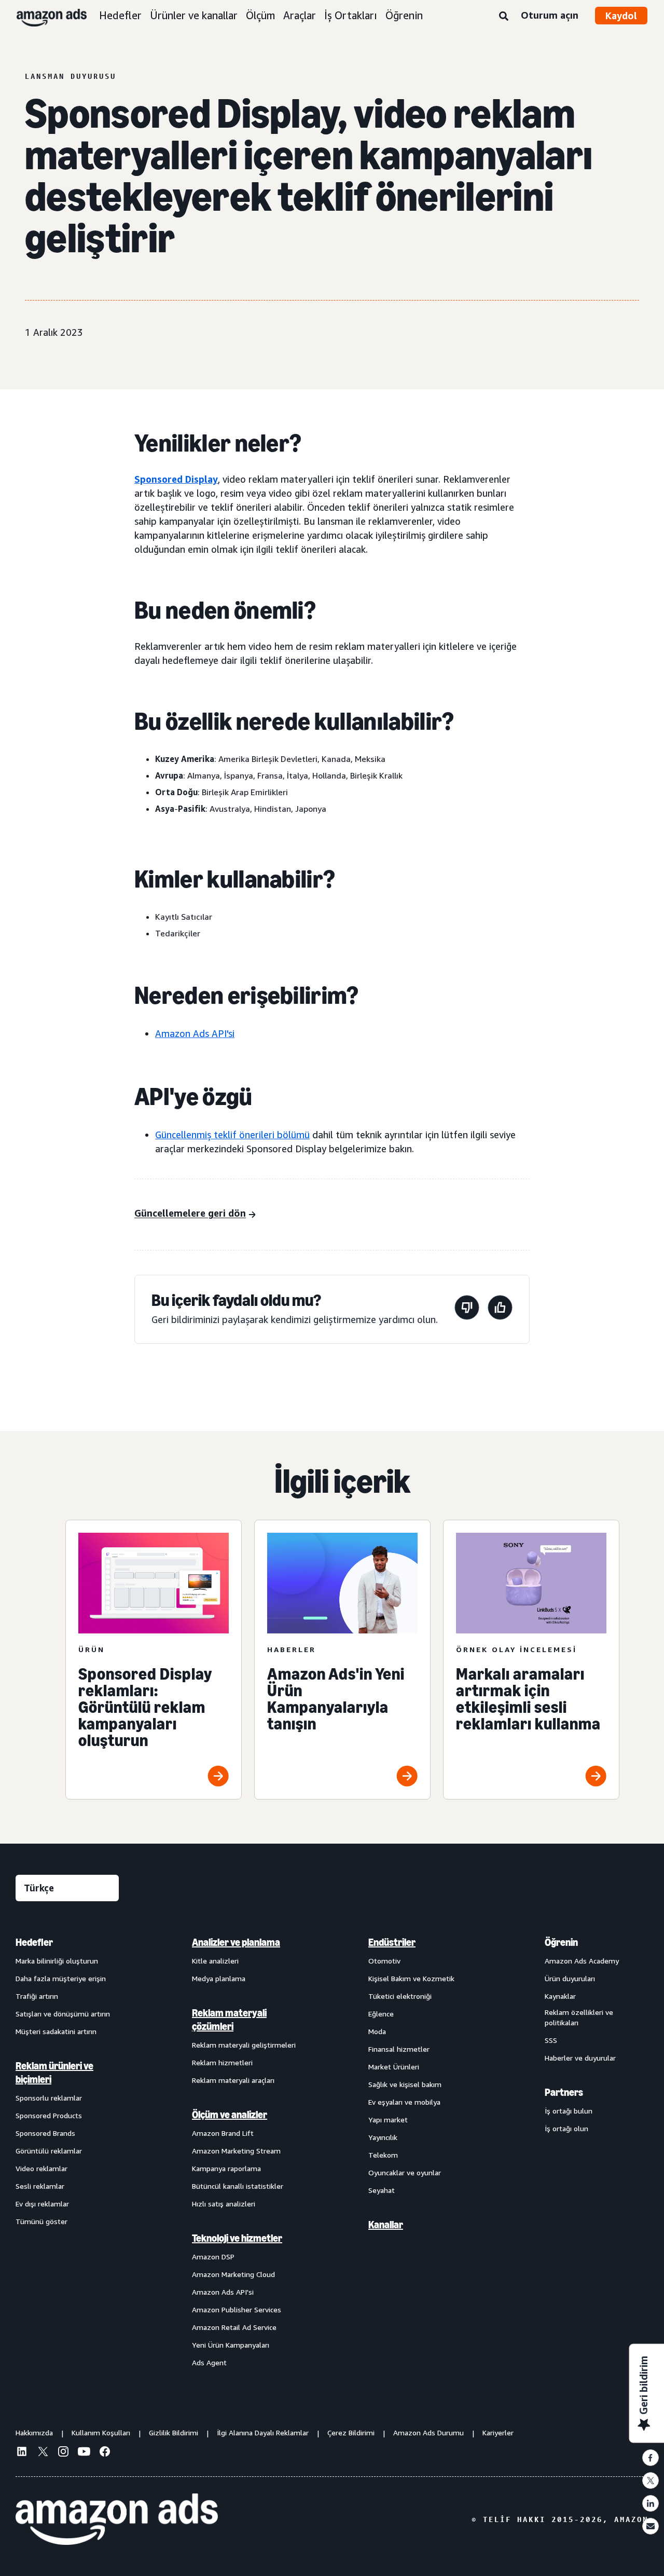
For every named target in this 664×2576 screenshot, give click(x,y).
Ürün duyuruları (570, 1978)
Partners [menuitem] (564, 2092)
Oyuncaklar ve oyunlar (405, 2172)
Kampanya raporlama (226, 2168)
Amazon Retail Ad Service (234, 2327)
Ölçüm (260, 15)
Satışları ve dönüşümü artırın (63, 2014)
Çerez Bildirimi (351, 2432)
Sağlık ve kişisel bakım (405, 2084)
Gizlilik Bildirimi (174, 2432)
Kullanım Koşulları (101, 2432)
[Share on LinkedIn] (651, 2503)
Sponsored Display (176, 479)
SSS (551, 2040)
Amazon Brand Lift (223, 2133)
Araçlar (300, 15)
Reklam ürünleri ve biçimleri (54, 2073)
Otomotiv (384, 1961)
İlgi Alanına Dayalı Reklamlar (263, 2432)
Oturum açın (550, 15)
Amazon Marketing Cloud (233, 2274)
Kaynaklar (560, 1996)
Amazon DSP (213, 2257)
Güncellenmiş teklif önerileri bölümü (232, 1135)
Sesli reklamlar (40, 2186)
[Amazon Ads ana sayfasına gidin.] (117, 2519)
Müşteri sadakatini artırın (56, 2031)
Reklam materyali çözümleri (229, 2020)
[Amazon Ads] (43, 16)
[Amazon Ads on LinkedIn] (22, 2453)
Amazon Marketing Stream (236, 2151)
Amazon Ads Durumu (428, 2432)
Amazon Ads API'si (195, 1033)
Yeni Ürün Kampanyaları (231, 2345)
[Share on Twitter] (651, 2480)
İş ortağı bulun (569, 2111)
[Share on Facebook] (651, 2458)
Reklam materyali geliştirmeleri (244, 2045)
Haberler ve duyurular (580, 2058)
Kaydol (621, 16)
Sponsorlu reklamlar (49, 2098)
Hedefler (120, 15)
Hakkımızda (34, 2432)
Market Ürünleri (394, 2067)
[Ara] (504, 17)
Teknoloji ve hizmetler (237, 2238)
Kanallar (386, 2225)
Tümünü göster (41, 2221)
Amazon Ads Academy (582, 1961)
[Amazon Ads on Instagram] (63, 2453)
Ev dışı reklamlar (42, 2204)
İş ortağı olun (566, 2128)
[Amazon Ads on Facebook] (105, 2453)
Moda (377, 2031)
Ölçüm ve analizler (230, 2115)
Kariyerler (498, 2432)
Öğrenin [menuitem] (561, 1942)
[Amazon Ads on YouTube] (84, 2453)
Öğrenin (404, 15)
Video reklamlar (41, 2168)
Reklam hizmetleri (222, 2062)
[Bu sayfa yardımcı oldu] (500, 1309)
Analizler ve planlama (236, 1942)
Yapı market (388, 2120)
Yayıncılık (383, 2137)
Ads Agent (209, 2362)
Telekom (383, 2155)
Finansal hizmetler (399, 2049)
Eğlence (381, 2014)
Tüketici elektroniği (400, 1996)
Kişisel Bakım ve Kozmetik (411, 1978)
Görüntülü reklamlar (49, 2151)
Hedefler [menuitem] (34, 1942)
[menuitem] (67, 2152)
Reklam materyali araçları (233, 2080)
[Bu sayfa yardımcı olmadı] (467, 1309)
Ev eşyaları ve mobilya (404, 2102)
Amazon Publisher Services (237, 2309)
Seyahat (382, 2190)
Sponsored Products (49, 2115)
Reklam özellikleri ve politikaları (579, 2017)
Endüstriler (392, 1942)
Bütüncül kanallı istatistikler (238, 2186)
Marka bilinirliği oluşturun (57, 1961)
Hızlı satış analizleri (224, 2204)
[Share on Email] (651, 2526)
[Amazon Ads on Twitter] (43, 2453)
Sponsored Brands (45, 2133)
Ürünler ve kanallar (194, 15)
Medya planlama (219, 1978)
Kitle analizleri (215, 1961)
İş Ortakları (351, 15)
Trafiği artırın (37, 1996)
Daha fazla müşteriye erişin (61, 1978)
